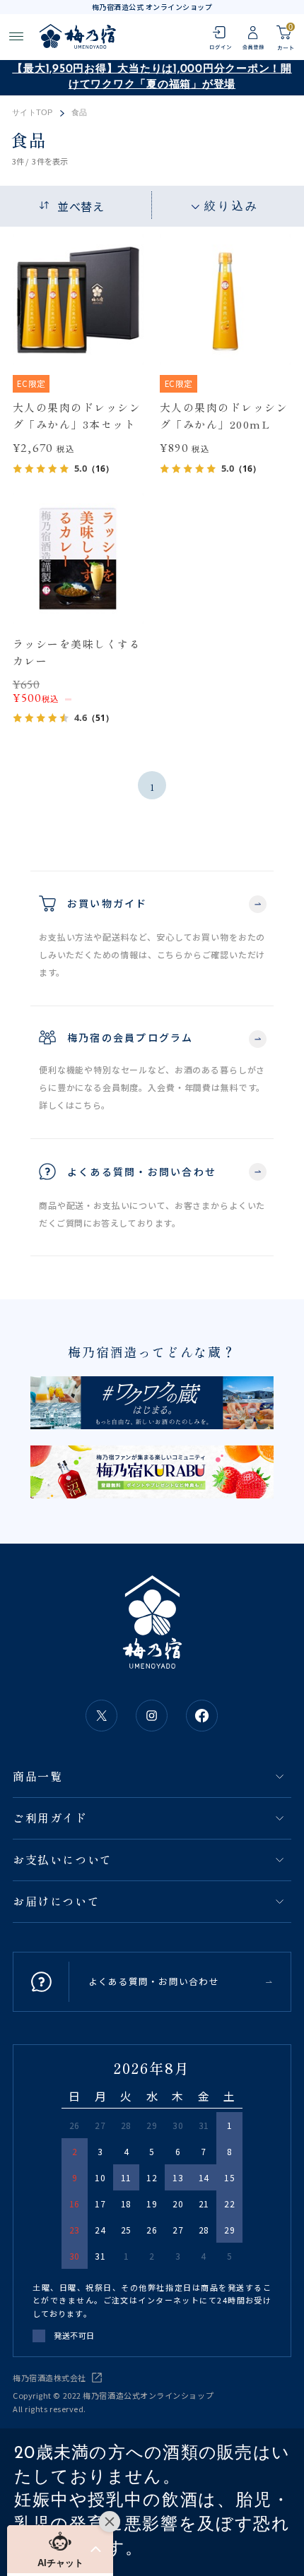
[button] (60, 2549)
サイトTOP (32, 113)
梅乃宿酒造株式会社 (49, 2378)
